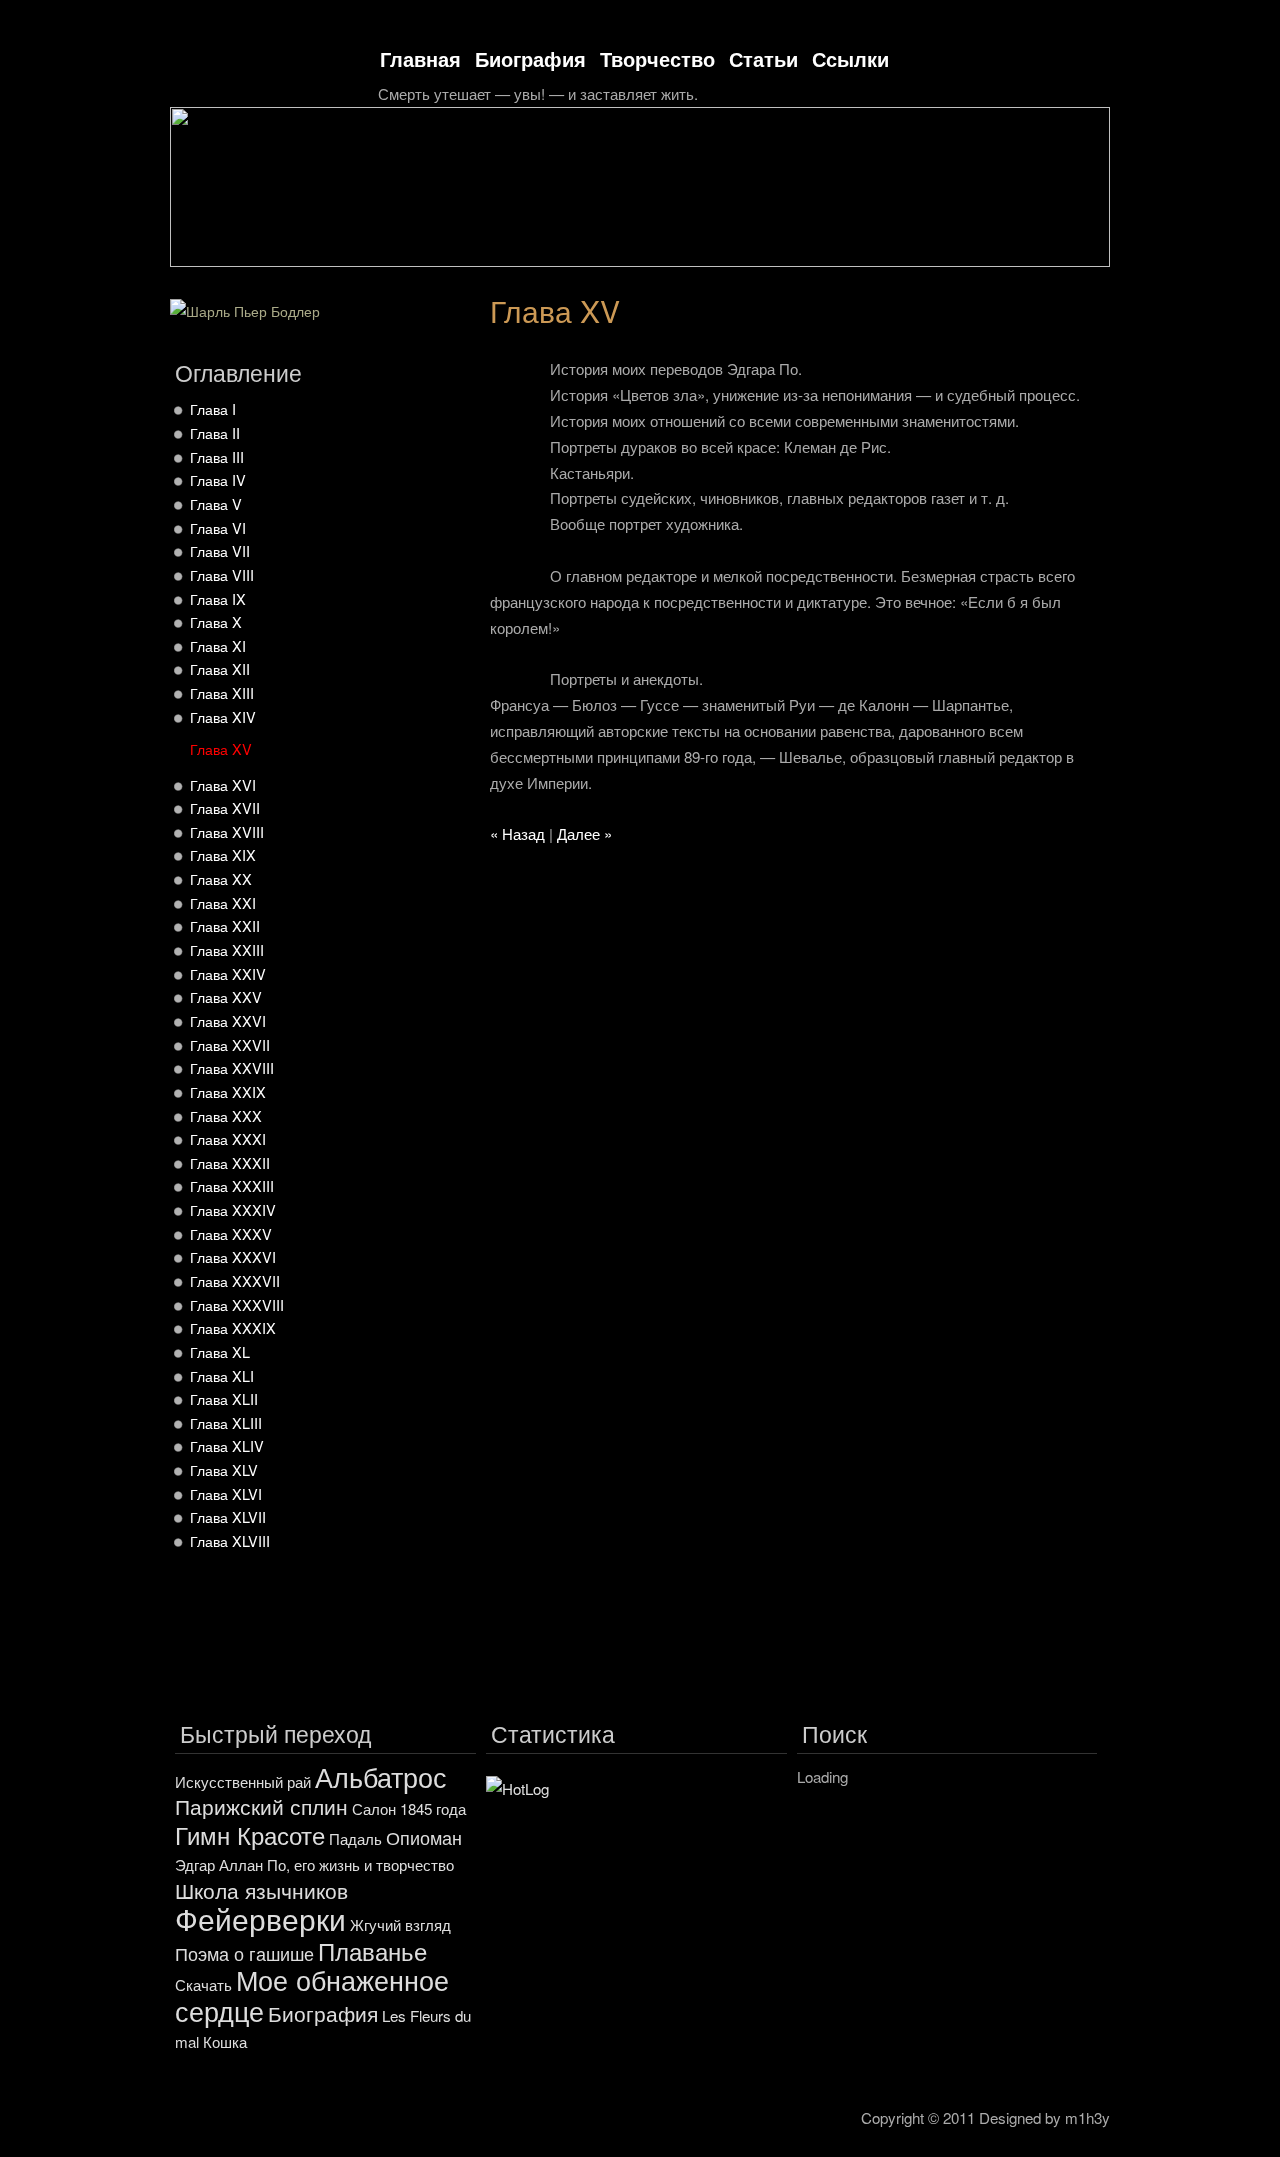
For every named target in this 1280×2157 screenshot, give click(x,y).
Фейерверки (260, 1918)
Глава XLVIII (230, 1540)
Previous (1032, 280)
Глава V (216, 503)
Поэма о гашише (244, 1953)
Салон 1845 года (409, 1808)
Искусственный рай (243, 1781)
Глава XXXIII (232, 1185)
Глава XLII (224, 1398)
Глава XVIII (227, 831)
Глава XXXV (231, 1233)
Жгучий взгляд (400, 1924)
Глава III (217, 456)
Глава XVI (223, 784)
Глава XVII (225, 807)
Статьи (763, 58)
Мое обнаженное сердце (312, 1995)
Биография (530, 58)
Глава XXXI (228, 1138)
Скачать (203, 1984)
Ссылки (850, 58)
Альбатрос (381, 1776)
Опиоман (424, 1837)
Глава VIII (222, 574)
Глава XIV (223, 716)
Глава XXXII (230, 1162)
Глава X (216, 621)
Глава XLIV (227, 1445)
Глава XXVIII (232, 1067)
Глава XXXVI (233, 1256)
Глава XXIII (227, 949)
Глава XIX (223, 854)
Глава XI (218, 645)
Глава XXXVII (235, 1280)
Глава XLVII (228, 1516)
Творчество (657, 58)
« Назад (517, 833)
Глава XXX (226, 1115)
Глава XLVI (226, 1493)
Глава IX (218, 598)
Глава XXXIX (233, 1327)
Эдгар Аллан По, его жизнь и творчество (314, 1864)
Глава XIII (222, 692)
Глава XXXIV (233, 1209)
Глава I (213, 408)
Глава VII (220, 550)
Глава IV (218, 479)
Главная (420, 58)
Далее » (584, 833)
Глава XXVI (228, 1020)
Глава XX (221, 878)
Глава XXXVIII (237, 1304)
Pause (1067, 280)
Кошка (225, 2041)
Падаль (355, 1838)
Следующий (1102, 280)
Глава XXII (225, 925)
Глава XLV (224, 1469)
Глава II (215, 432)
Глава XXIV (228, 973)
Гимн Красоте (250, 1834)
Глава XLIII (226, 1422)
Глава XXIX (228, 1091)
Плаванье (372, 1950)
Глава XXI (223, 902)
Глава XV (221, 748)
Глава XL (220, 1351)
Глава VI (218, 527)
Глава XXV (226, 996)
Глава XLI (222, 1375)
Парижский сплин (261, 1806)
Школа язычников (261, 1890)
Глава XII (220, 668)
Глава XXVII (230, 1044)
